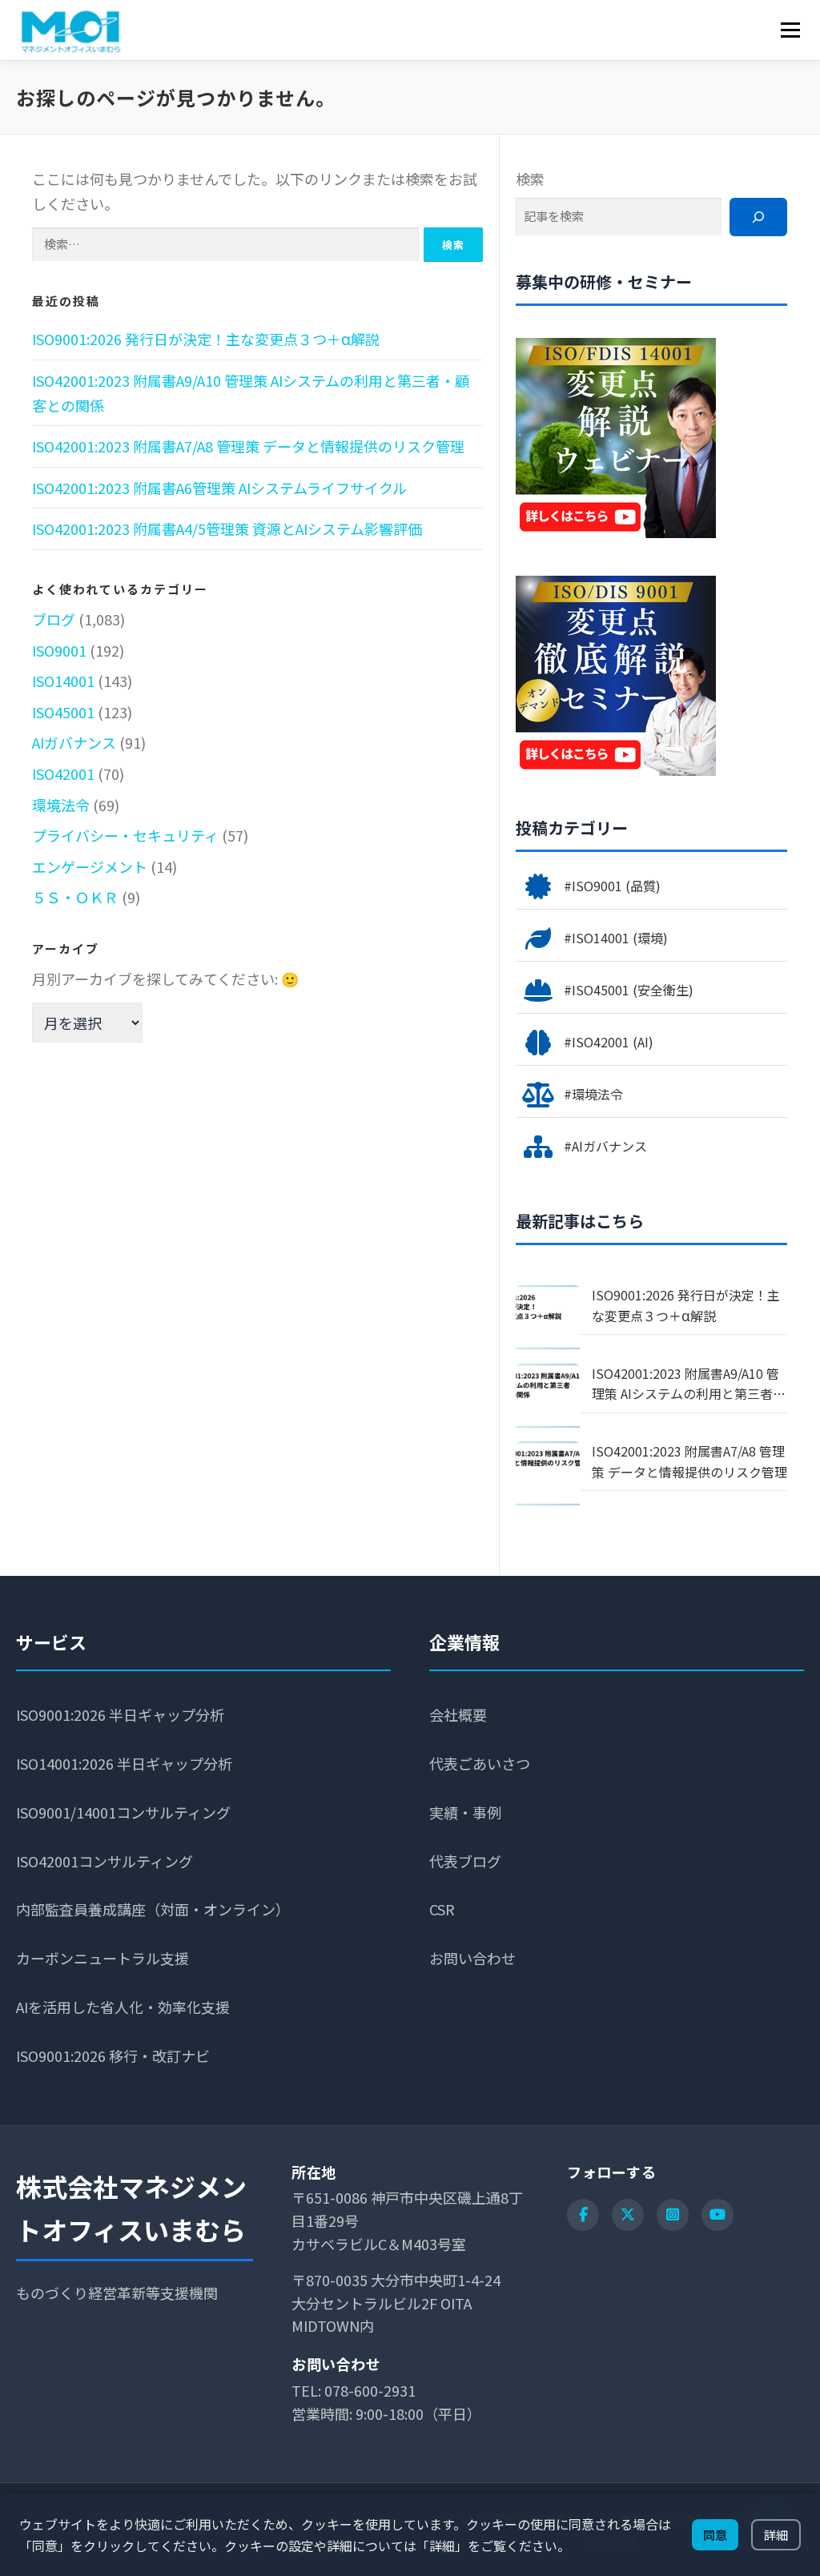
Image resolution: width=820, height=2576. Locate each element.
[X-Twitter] (628, 2215)
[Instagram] (673, 2215)
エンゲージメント (90, 866)
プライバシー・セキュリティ (125, 835)
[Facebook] (583, 2215)
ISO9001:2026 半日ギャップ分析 (120, 1714)
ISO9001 (59, 650)
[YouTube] (717, 2215)
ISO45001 (63, 712)
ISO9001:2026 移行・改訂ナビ (113, 2056)
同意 (715, 2534)
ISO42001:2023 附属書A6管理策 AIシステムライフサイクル (219, 488)
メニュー (790, 30)
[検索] (758, 217)
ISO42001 (63, 774)
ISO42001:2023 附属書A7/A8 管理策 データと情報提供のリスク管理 (248, 446)
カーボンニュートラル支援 (102, 1958)
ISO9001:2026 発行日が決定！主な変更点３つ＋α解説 (206, 339)
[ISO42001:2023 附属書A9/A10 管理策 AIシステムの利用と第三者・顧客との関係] (548, 1396)
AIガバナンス (74, 742)
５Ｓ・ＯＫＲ (75, 897)
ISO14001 (63, 681)
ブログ (54, 619)
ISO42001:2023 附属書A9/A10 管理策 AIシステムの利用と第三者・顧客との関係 (689, 1384)
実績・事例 (465, 1812)
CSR (442, 1909)
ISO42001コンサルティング (105, 1861)
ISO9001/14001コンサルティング (123, 1812)
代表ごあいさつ (480, 1763)
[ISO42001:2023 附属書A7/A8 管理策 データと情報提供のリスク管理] (548, 1473)
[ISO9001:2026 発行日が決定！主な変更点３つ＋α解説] (548, 1317)
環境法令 (61, 805)
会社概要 (458, 1714)
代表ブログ (465, 1861)
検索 (530, 179)
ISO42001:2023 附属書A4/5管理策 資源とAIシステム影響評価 (227, 528)
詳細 (776, 2534)
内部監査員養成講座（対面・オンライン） (153, 1909)
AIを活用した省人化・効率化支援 (123, 2007)
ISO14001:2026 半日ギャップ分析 (124, 1763)
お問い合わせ (472, 1958)
